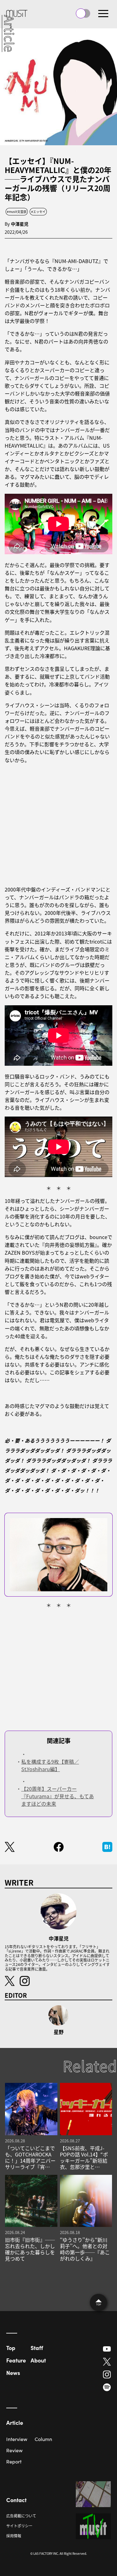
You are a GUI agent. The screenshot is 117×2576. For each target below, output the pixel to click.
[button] (103, 13)
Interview (17, 2439)
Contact (16, 2500)
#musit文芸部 (17, 211)
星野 (59, 2032)
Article (15, 2422)
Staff (37, 2348)
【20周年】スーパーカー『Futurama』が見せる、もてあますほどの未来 (58, 1796)
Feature (16, 2360)
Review (14, 2450)
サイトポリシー (19, 2526)
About (38, 2360)
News (13, 2373)
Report (14, 2461)
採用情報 (14, 2536)
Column (43, 2439)
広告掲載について (21, 2516)
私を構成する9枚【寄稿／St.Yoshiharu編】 (50, 1765)
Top (11, 2348)
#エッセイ (38, 211)
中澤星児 (20, 224)
